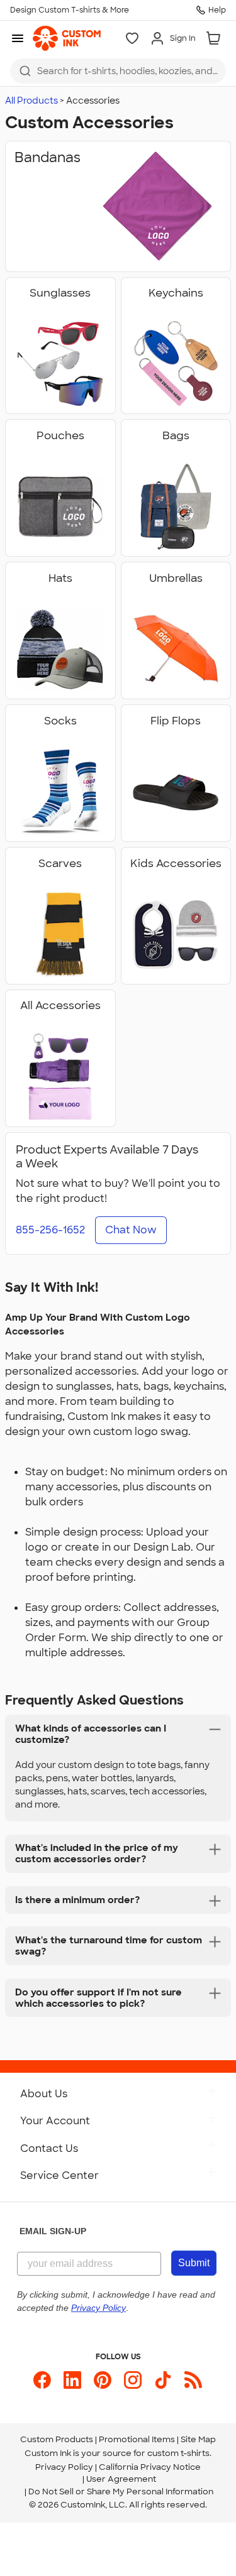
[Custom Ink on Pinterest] (103, 2380)
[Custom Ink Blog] (193, 2380)
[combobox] (118, 71)
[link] (67, 38)
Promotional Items (137, 2439)
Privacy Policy (64, 2467)
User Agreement (121, 2479)
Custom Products (57, 2439)
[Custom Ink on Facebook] (42, 2380)
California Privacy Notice (150, 2467)
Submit (194, 2263)
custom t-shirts (178, 2453)
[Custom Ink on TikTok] (163, 2380)
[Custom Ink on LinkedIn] (72, 2380)
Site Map (198, 2439)
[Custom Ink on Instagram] (133, 2380)
